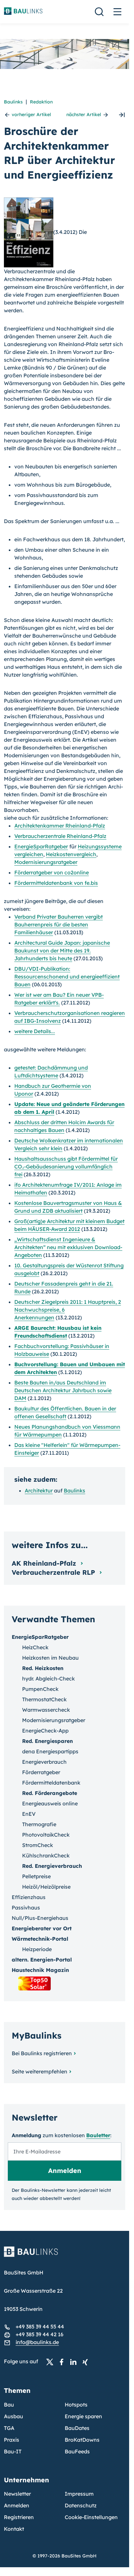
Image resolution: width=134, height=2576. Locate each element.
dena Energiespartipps (50, 1751)
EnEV (29, 1814)
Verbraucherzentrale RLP (54, 1572)
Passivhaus (26, 1908)
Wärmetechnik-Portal (40, 1939)
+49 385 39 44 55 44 (40, 2326)
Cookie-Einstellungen (91, 2517)
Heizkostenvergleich (71, 854)
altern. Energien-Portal (42, 1960)
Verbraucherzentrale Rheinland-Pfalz (60, 836)
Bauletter (98, 2135)
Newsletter (17, 2494)
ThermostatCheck (44, 1699)
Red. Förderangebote (50, 1793)
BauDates (77, 2428)
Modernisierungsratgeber (46, 862)
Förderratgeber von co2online (52, 872)
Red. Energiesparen (47, 1741)
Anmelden (17, 2505)
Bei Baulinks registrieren (42, 2053)
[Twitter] (52, 2362)
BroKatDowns (82, 2440)
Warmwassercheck (46, 1710)
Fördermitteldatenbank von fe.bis (56, 883)
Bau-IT (13, 2451)
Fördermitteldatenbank (51, 1783)
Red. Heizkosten (43, 1668)
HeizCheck (35, 1647)
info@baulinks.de (37, 2342)
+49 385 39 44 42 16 (40, 2334)
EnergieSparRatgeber (41, 846)
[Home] (65, 2256)
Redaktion (41, 102)
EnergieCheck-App (45, 1731)
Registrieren (19, 2517)
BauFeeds (77, 2451)
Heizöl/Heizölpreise (46, 1887)
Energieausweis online (50, 1803)
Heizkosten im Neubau (50, 1658)
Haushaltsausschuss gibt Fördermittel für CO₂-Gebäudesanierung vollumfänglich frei (66, 1167)
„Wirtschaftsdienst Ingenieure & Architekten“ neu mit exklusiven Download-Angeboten (68, 1247)
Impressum (79, 2494)
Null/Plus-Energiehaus (40, 1918)
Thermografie (39, 1824)
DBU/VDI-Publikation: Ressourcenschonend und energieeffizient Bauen (67, 977)
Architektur (39, 1490)
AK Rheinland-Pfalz (45, 1563)
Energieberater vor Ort (42, 1928)
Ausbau (13, 2416)
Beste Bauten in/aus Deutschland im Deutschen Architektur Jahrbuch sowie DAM (63, 1390)
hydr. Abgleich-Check (48, 1679)
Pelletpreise (36, 1876)
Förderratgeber (41, 1772)
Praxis (12, 2440)
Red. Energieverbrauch (52, 1866)
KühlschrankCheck (46, 1855)
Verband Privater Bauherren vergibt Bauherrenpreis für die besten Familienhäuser (59, 924)
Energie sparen (83, 2416)
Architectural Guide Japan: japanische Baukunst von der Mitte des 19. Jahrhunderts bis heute (62, 951)
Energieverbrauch (44, 1762)
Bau (9, 2405)
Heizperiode (37, 1949)
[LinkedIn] (75, 2362)
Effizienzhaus (29, 1897)
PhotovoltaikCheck (46, 1835)
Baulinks (13, 102)
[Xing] (87, 2362)
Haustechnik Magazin (40, 1970)
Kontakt (14, 2529)
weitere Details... (35, 1031)
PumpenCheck (40, 1689)
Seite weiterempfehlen (40, 2071)
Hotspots (76, 2405)
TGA (9, 2428)
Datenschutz (81, 2505)
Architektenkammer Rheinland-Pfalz (60, 826)
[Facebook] (63, 2362)
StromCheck (38, 1845)
